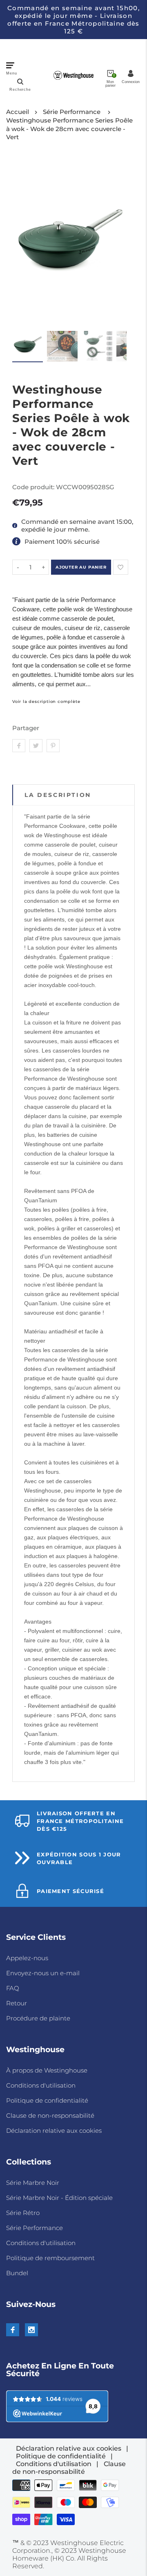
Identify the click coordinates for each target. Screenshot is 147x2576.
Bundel (17, 2273)
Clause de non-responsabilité (50, 2115)
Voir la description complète (46, 702)
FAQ (13, 1988)
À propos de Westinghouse (47, 2070)
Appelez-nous (27, 1958)
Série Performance (72, 112)
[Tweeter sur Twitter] (36, 746)
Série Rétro (23, 2213)
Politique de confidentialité (47, 2100)
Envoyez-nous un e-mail (43, 1973)
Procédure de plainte (38, 2018)
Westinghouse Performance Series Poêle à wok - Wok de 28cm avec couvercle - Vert (69, 129)
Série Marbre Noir (33, 2183)
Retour (17, 2003)
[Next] (115, 242)
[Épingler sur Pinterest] (53, 746)
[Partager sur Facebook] (19, 746)
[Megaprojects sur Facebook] (13, 2330)
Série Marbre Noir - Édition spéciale (59, 2198)
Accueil (18, 112)
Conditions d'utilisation (41, 2085)
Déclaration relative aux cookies (54, 2131)
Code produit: (34, 487)
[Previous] (23, 242)
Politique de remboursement (50, 2258)
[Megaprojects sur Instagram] (31, 2330)
